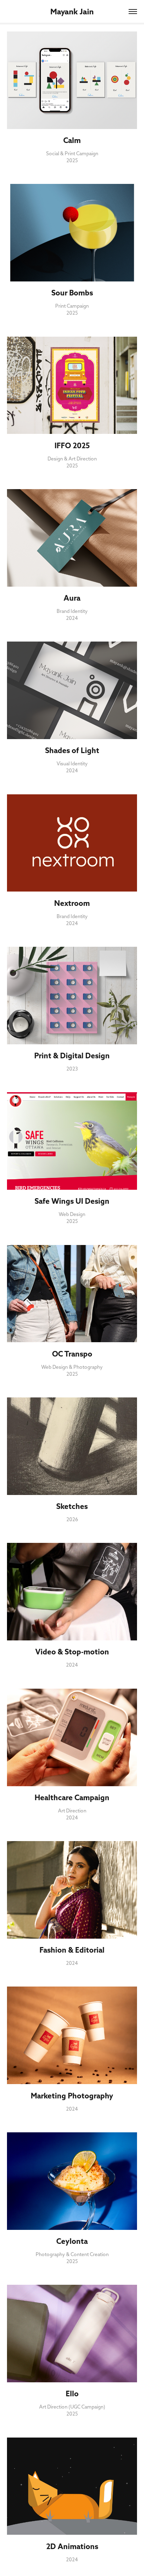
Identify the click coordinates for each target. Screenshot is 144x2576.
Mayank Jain (72, 12)
